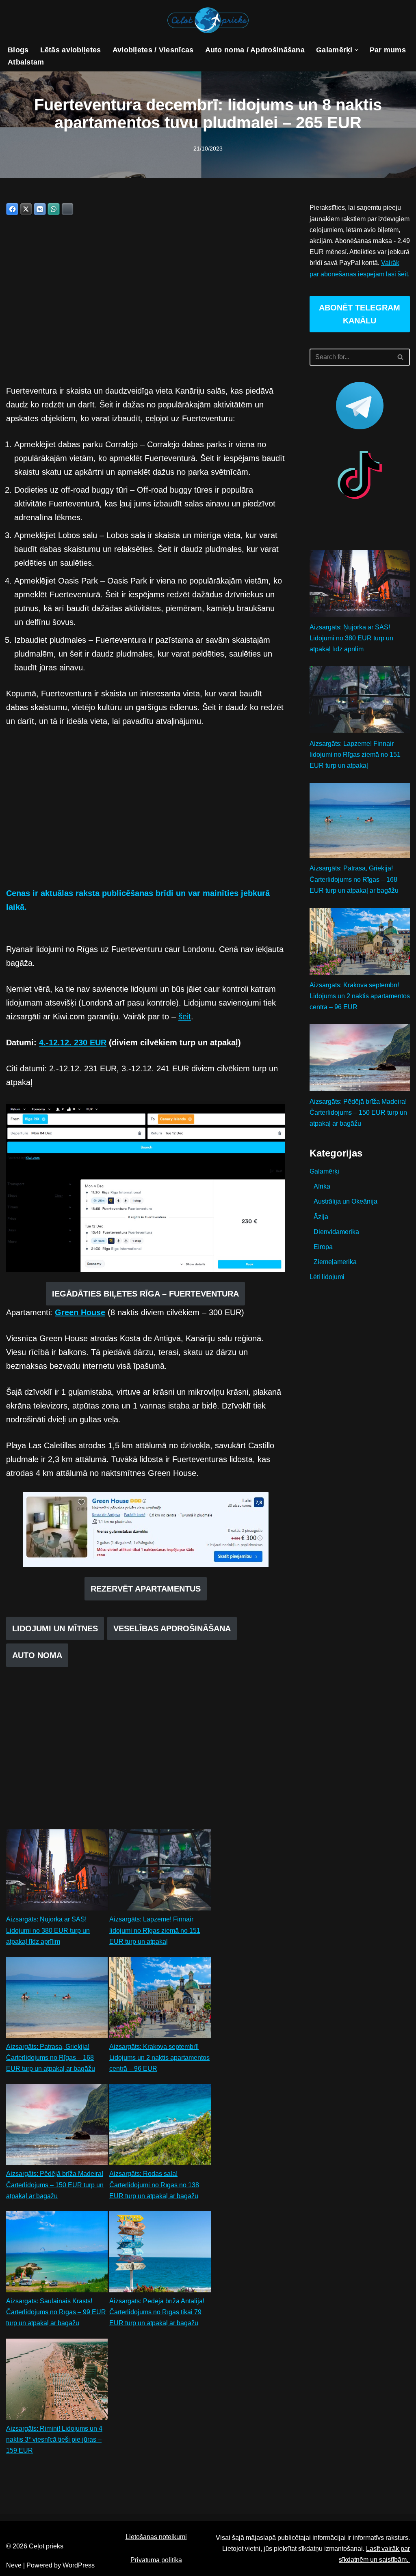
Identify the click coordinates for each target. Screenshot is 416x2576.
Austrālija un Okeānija (346, 1201)
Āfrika (322, 1186)
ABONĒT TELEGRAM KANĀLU (360, 314)
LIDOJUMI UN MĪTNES (55, 1628)
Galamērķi (324, 1171)
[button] (356, 50)
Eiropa (323, 1247)
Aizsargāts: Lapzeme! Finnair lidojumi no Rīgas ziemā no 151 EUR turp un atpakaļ (155, 1930)
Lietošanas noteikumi (156, 2537)
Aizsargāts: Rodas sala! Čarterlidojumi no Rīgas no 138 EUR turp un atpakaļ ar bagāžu (154, 2185)
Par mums (388, 50)
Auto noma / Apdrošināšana (255, 50)
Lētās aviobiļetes (71, 50)
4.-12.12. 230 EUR (73, 1042)
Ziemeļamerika (335, 1262)
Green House (80, 1312)
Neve (14, 2565)
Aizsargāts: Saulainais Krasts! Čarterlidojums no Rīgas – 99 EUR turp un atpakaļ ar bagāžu (56, 2312)
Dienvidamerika (336, 1232)
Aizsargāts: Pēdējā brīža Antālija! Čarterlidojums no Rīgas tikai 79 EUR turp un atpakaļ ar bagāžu (157, 2312)
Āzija (321, 1217)
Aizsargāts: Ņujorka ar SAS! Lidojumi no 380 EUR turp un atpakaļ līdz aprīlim (48, 1930)
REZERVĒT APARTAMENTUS (146, 1589)
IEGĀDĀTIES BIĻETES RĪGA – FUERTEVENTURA (145, 1294)
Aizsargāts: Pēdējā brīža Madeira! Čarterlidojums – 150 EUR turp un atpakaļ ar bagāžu (55, 2185)
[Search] (401, 357)
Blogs (18, 50)
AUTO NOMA (37, 1655)
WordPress (79, 2565)
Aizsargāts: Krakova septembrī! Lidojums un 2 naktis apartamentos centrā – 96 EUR (159, 2058)
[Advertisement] (146, 303)
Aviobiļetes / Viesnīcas (153, 50)
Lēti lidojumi (327, 1277)
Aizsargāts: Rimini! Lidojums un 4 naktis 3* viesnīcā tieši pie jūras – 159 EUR (54, 2439)
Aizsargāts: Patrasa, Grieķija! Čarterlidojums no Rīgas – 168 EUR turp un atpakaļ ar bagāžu (51, 2058)
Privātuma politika (156, 2560)
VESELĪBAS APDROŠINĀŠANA (172, 1628)
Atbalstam (26, 62)
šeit (185, 1017)
